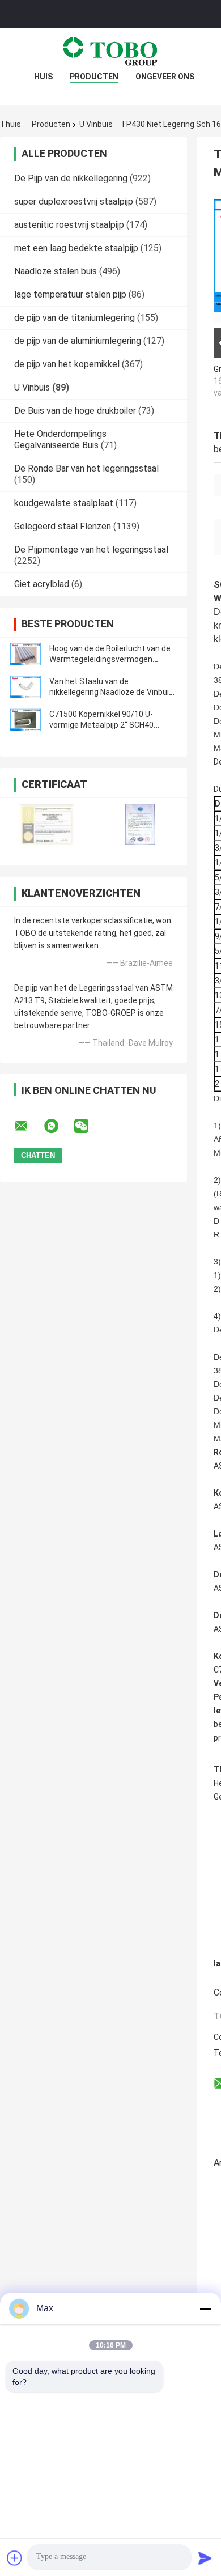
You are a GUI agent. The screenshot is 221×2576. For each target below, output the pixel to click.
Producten (94, 77)
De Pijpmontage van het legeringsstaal (91, 549)
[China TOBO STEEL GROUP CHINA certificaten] (47, 824)
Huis (43, 77)
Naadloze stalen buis (56, 271)
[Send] (205, 2558)
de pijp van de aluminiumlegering (78, 341)
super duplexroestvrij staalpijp (74, 201)
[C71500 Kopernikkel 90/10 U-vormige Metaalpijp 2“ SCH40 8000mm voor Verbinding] (25, 720)
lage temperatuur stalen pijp (70, 294)
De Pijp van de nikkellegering (71, 178)
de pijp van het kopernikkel (67, 364)
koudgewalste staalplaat (64, 503)
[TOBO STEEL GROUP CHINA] (110, 50)
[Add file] (15, 2558)
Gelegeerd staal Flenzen (63, 526)
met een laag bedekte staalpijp (76, 248)
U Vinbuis (96, 124)
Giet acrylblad (42, 584)
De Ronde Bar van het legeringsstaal (86, 468)
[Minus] (205, 2308)
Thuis (10, 124)
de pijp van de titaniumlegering (75, 318)
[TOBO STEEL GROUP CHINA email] (28, 1126)
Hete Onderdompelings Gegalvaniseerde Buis (60, 440)
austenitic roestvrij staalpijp (69, 225)
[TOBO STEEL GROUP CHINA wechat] (88, 1126)
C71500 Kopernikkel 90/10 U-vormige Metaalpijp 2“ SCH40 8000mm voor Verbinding (101, 725)
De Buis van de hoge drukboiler (75, 411)
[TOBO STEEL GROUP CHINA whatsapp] (58, 1126)
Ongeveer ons (165, 77)
